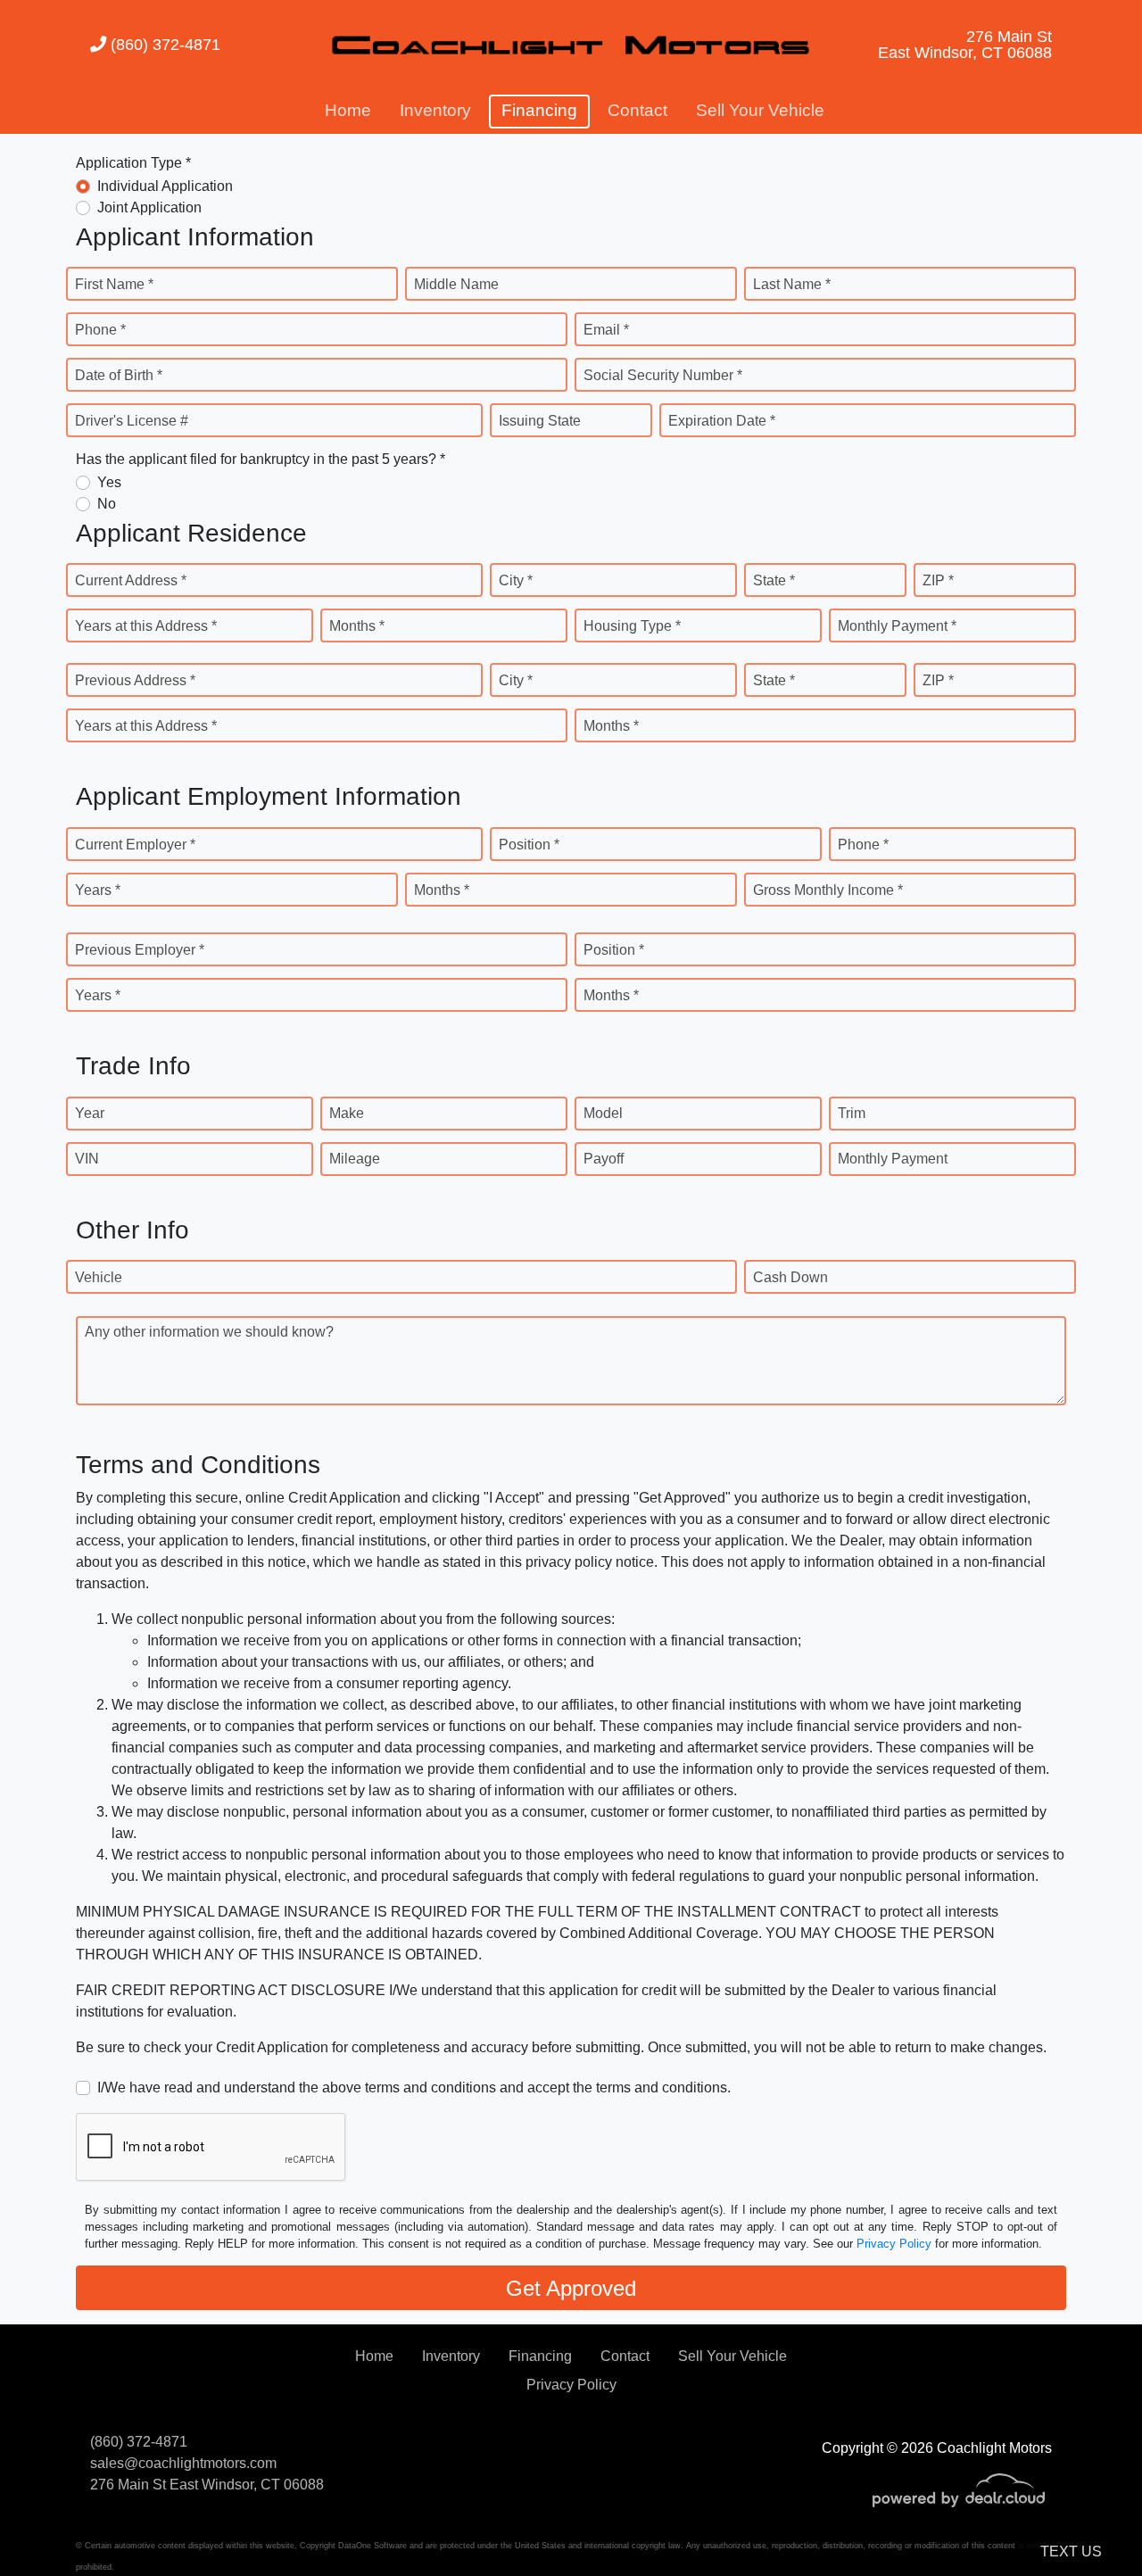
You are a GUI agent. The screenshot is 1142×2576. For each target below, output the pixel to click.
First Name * (114, 284)
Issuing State (540, 421)
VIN (87, 1159)
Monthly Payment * (897, 626)
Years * (98, 890)
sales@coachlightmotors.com (183, 2463)
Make (347, 1113)
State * (774, 580)
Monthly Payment (893, 1159)
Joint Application (149, 207)
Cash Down (790, 1277)
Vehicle (99, 1277)
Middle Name (456, 284)
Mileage (355, 1159)
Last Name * (792, 284)
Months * (357, 626)
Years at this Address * (146, 626)
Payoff (604, 1159)
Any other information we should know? (209, 1332)
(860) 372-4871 (163, 44)
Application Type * (133, 163)
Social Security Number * (663, 375)
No (107, 504)
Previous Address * (135, 680)
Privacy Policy (894, 2244)
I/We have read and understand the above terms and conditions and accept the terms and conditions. (414, 2087)
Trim (852, 1113)
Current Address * (131, 580)
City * (516, 580)
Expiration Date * (722, 421)
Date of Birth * (119, 375)
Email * (606, 330)
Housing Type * (632, 626)
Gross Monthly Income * (828, 890)
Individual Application (165, 186)
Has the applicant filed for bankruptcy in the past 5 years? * (261, 459)
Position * (529, 845)
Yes (109, 482)
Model (603, 1113)
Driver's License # (132, 421)
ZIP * (938, 580)
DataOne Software (372, 2546)
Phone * (100, 330)
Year (90, 1113)
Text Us (1071, 2551)
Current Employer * (135, 845)
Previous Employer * (140, 950)
